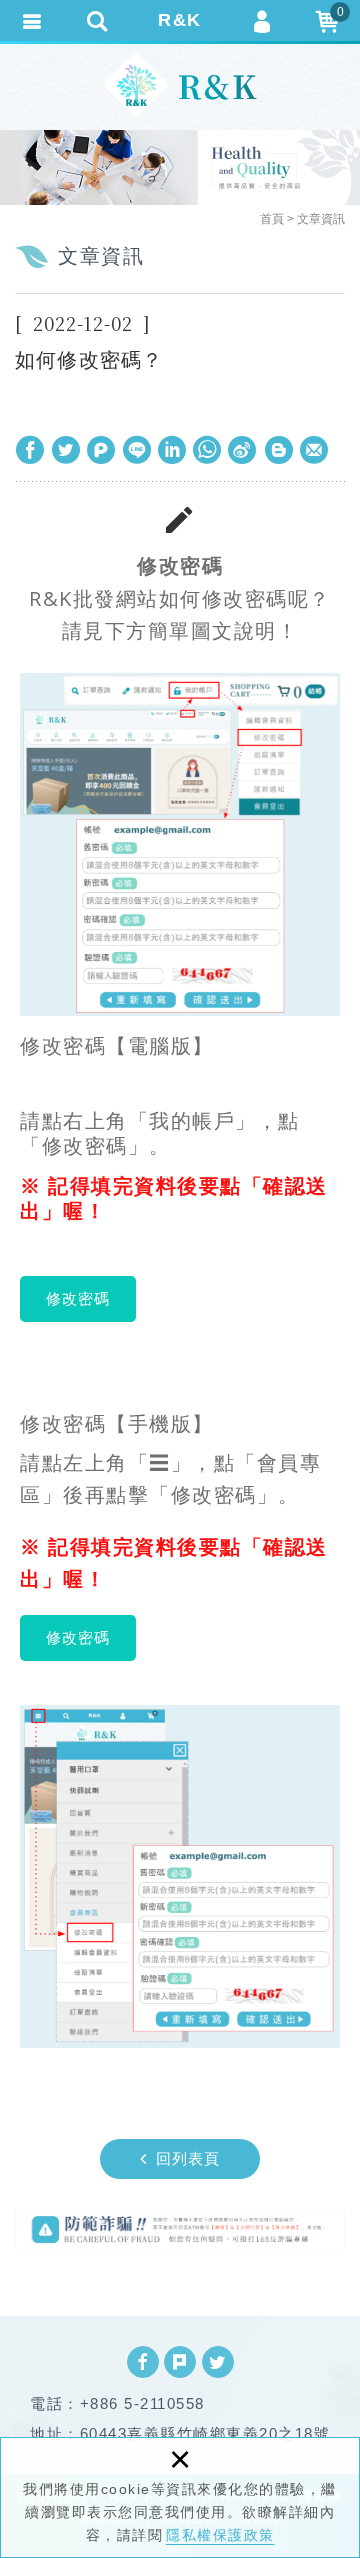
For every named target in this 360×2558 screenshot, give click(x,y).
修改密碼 (78, 1298)
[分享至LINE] (137, 450)
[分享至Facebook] (30, 450)
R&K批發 (180, 85)
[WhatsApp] (208, 450)
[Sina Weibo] (243, 450)
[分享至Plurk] (101, 450)
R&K (180, 20)
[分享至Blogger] (279, 450)
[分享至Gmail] (314, 450)
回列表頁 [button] (188, 2158)
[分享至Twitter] (66, 450)
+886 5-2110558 (142, 2403)
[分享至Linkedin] (172, 450)
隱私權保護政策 (220, 2535)
